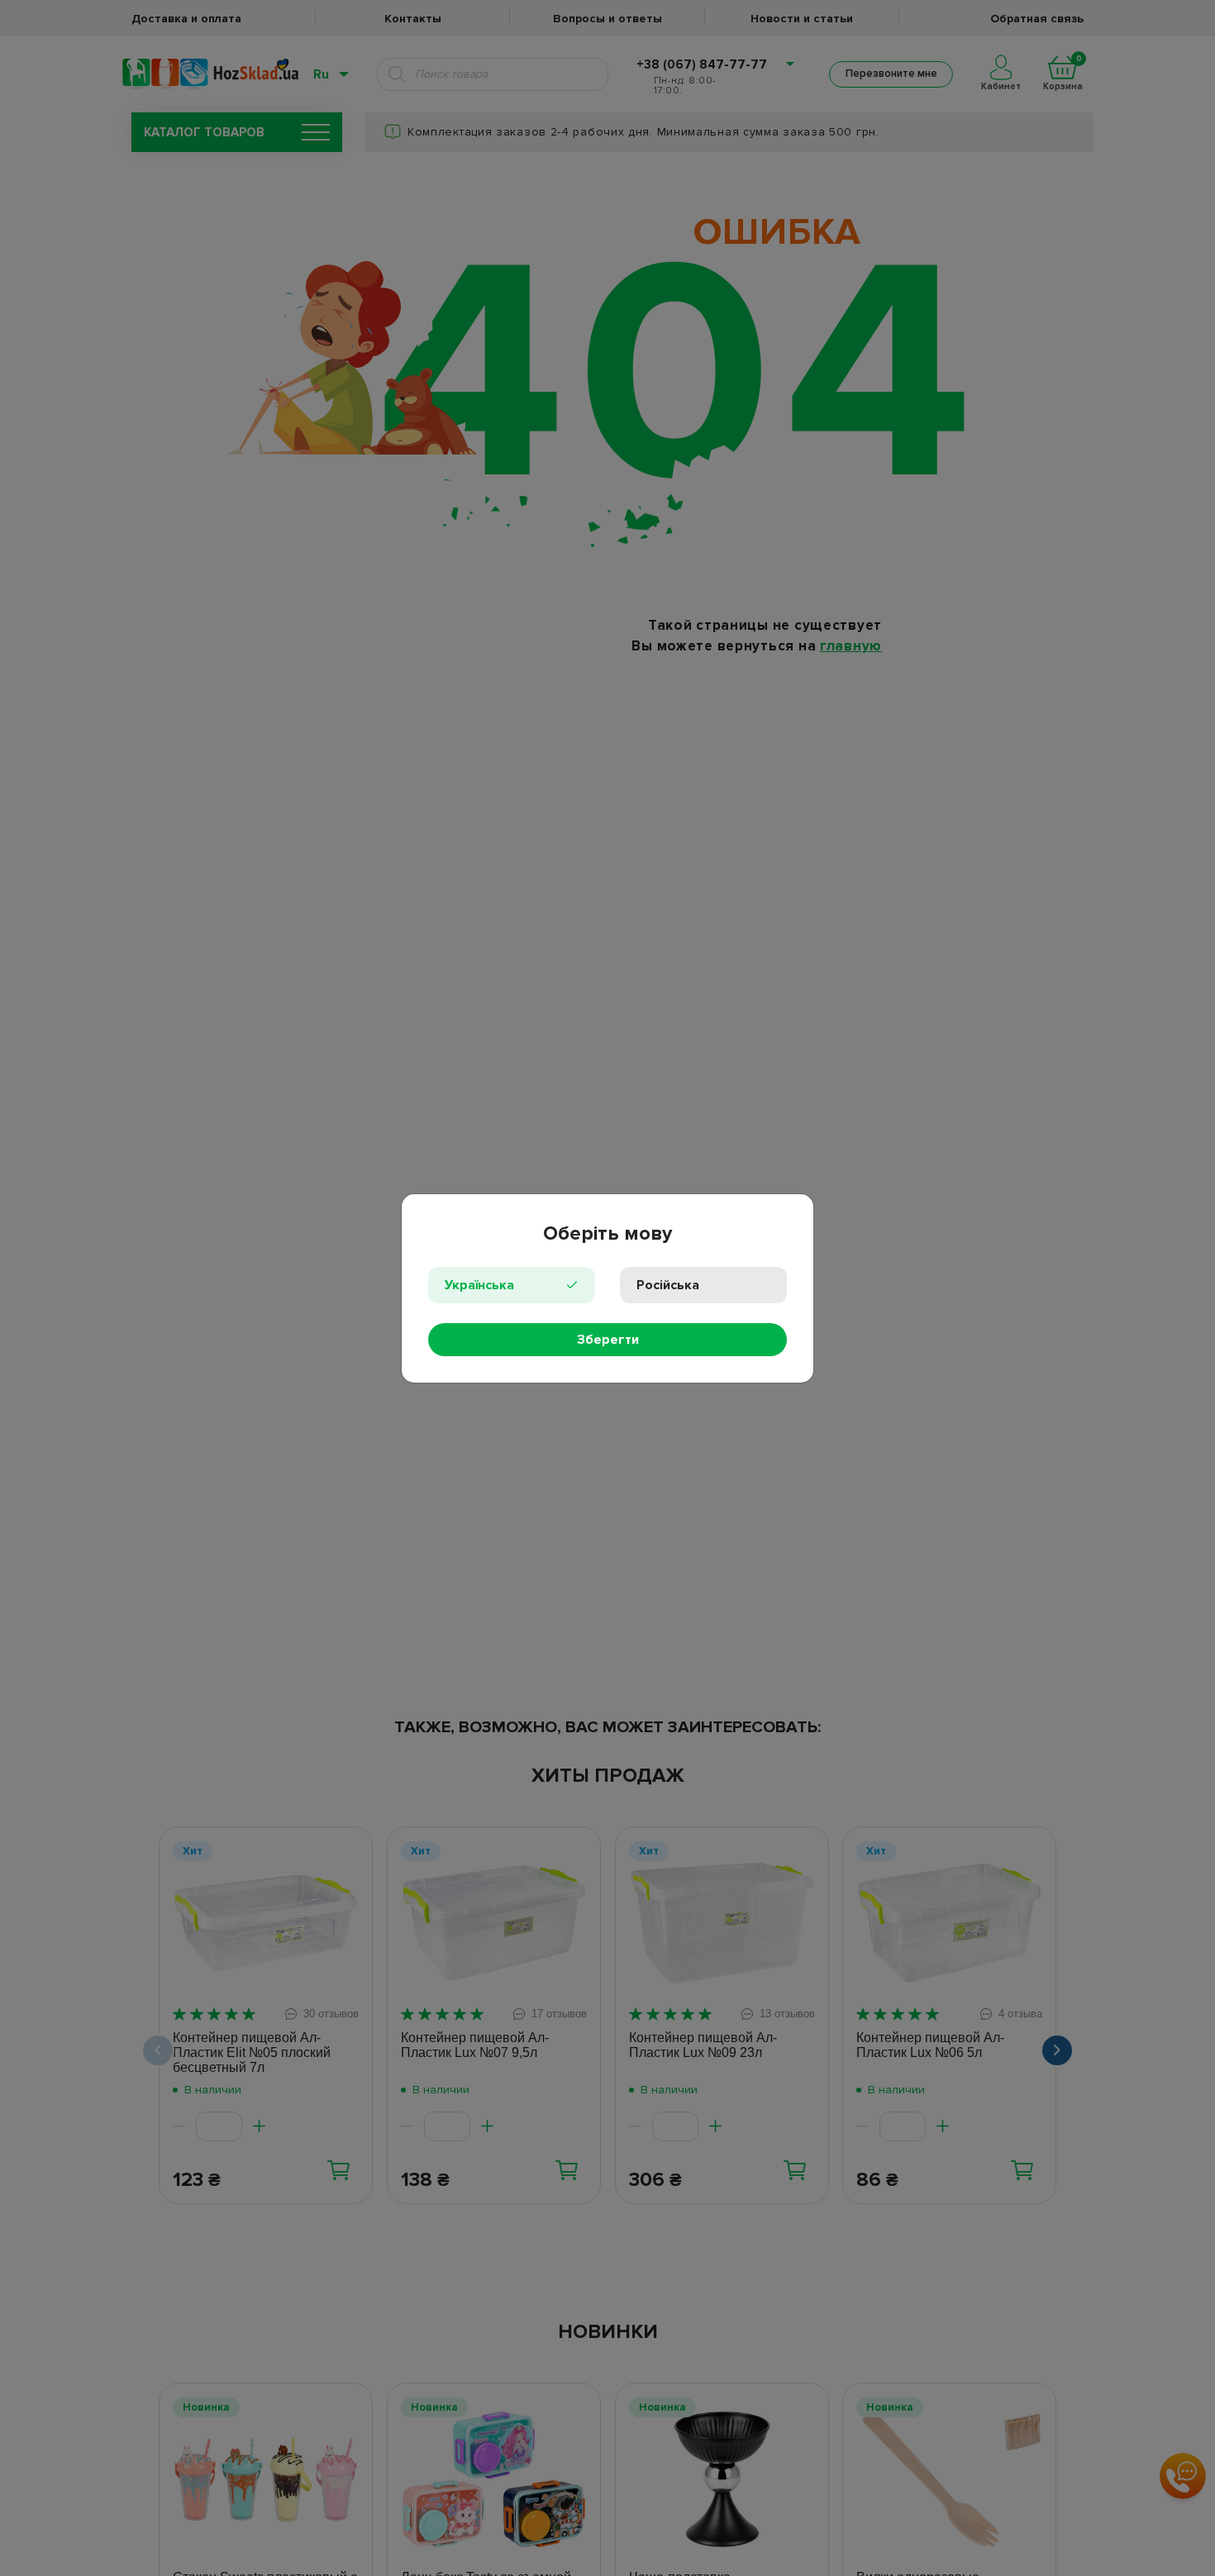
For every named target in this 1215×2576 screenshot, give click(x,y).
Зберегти (608, 1340)
